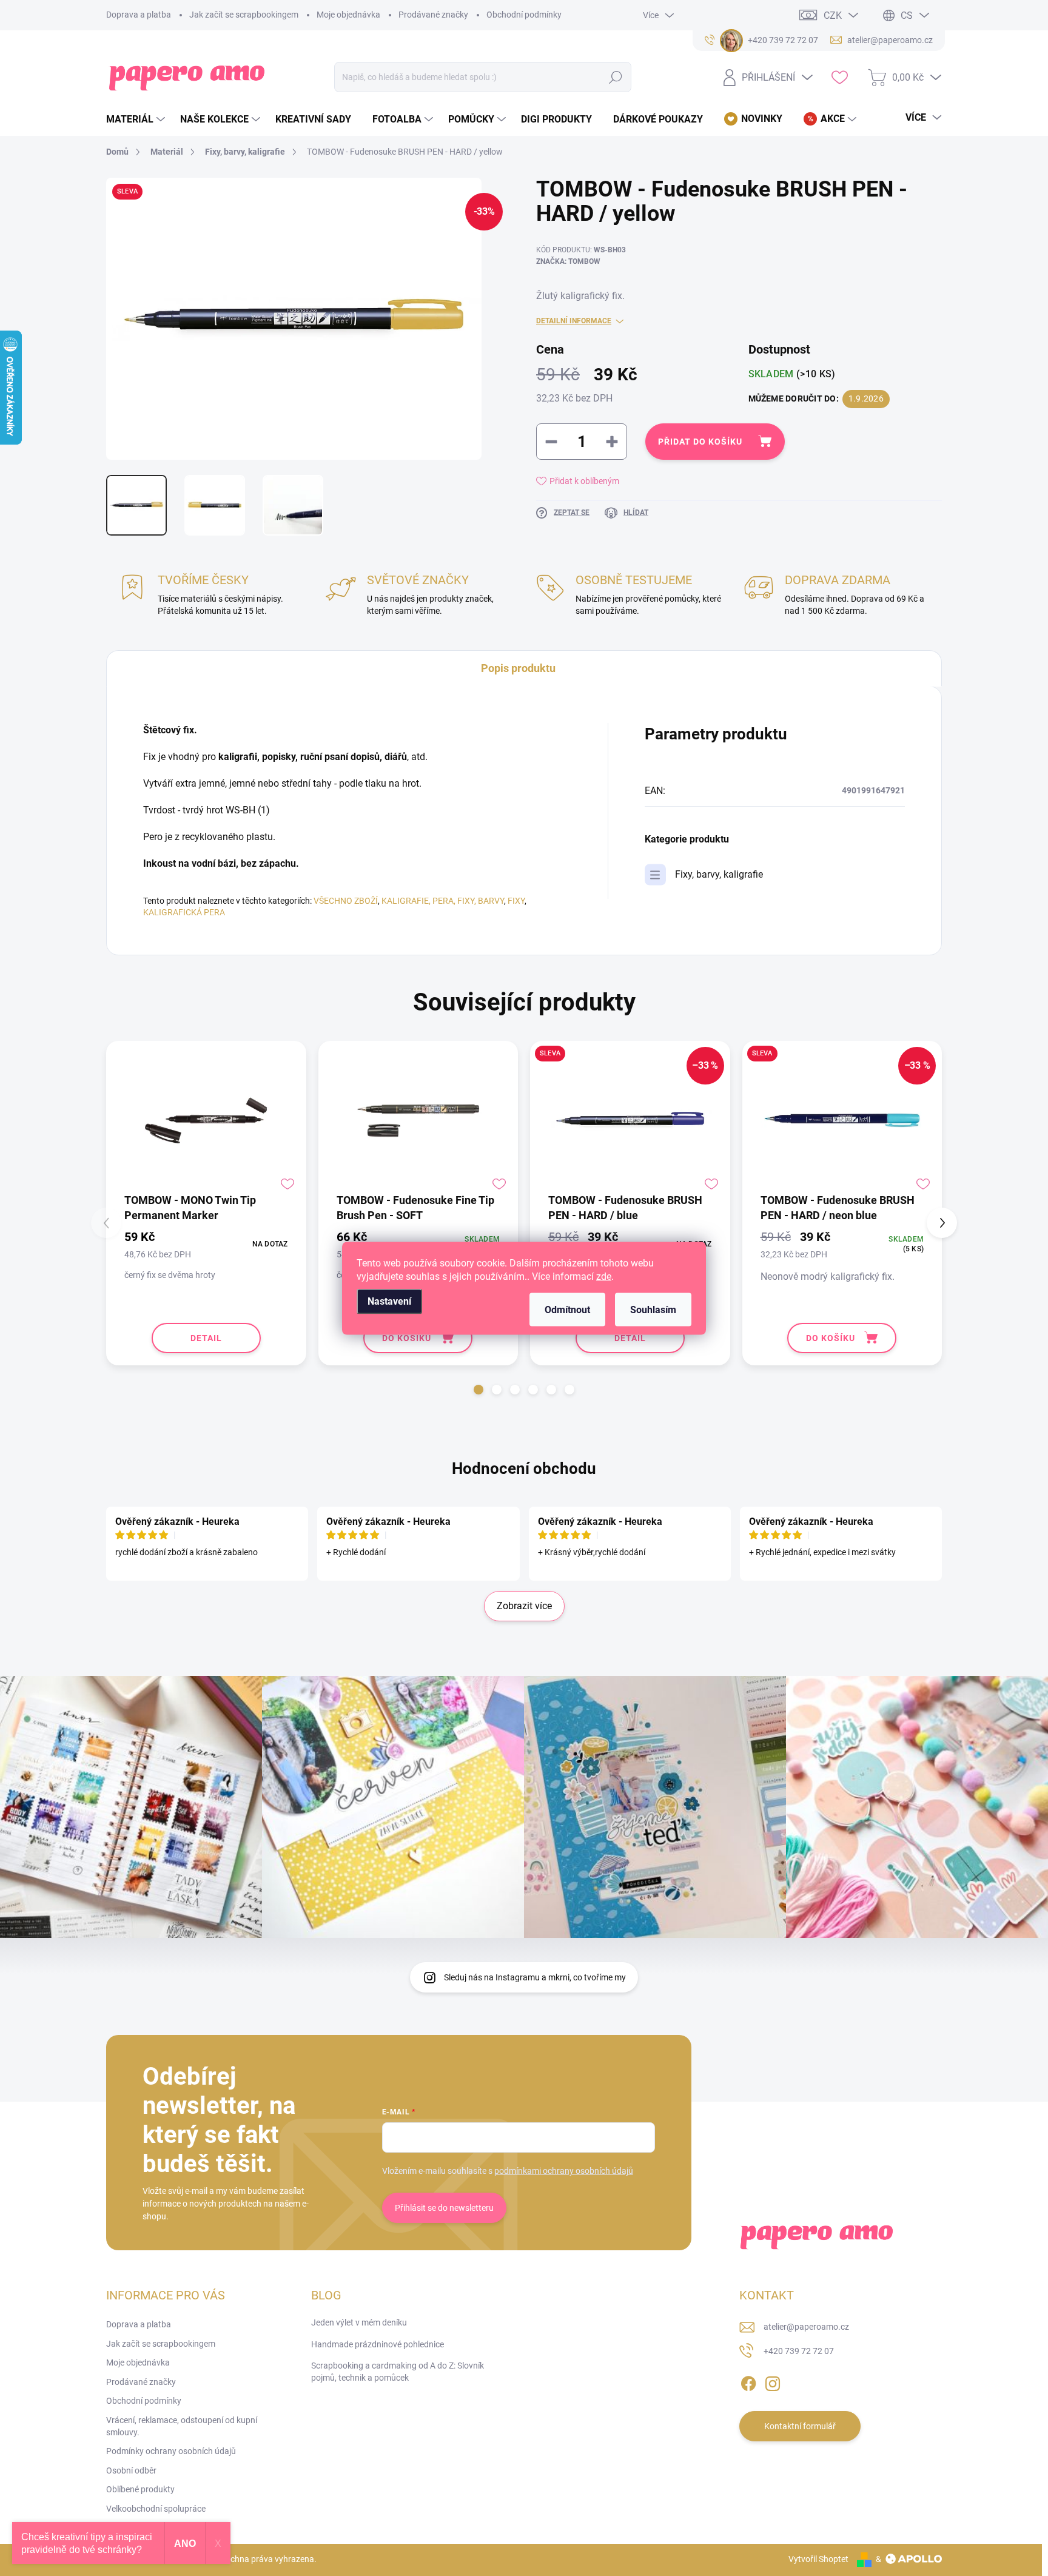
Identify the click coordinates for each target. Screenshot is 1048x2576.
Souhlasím (653, 1309)
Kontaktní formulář (800, 2426)
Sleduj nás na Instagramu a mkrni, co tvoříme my (535, 1977)
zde (604, 1276)
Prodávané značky (433, 15)
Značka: (568, 261)
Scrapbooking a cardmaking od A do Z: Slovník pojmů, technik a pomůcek (398, 2372)
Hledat (616, 77)
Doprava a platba (139, 15)
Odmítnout (567, 1309)
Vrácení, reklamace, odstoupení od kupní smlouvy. (182, 2426)
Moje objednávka (348, 15)
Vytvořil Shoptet (818, 2559)
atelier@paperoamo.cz (806, 2327)
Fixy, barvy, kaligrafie (719, 874)
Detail (206, 1338)
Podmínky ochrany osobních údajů (171, 2451)
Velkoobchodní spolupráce (156, 2509)
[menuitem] (137, 119)
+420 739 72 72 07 (799, 2351)
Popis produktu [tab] (518, 668)
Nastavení (389, 1301)
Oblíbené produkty (140, 2489)
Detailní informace (574, 321)
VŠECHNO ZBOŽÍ (346, 901)
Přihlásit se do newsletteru (444, 2208)
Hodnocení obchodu (524, 1468)
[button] (479, 1390)
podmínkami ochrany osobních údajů (564, 2171)
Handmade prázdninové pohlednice (378, 2344)
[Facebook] (748, 2381)
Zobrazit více (524, 1606)
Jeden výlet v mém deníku (359, 2322)
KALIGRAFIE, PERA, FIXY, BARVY (443, 901)
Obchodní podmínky (524, 15)
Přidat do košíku (700, 442)
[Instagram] (773, 2381)
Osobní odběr (131, 2470)
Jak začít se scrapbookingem (244, 15)
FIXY (516, 901)
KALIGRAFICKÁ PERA (184, 912)
